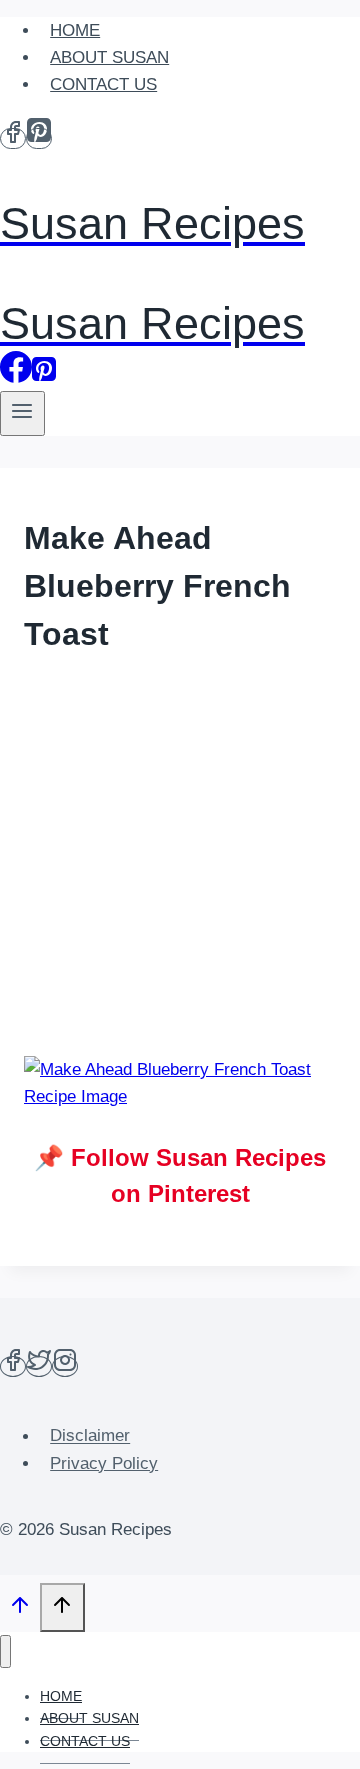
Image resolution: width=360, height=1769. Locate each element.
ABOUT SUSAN (109, 57)
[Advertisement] (180, 859)
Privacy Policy (104, 1463)
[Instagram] (65, 1366)
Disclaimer (90, 1436)
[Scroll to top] (20, 1610)
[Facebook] (13, 138)
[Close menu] (5, 1651)
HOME (75, 30)
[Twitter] (39, 1366)
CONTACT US (103, 84)
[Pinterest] (39, 138)
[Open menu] (22, 413)
